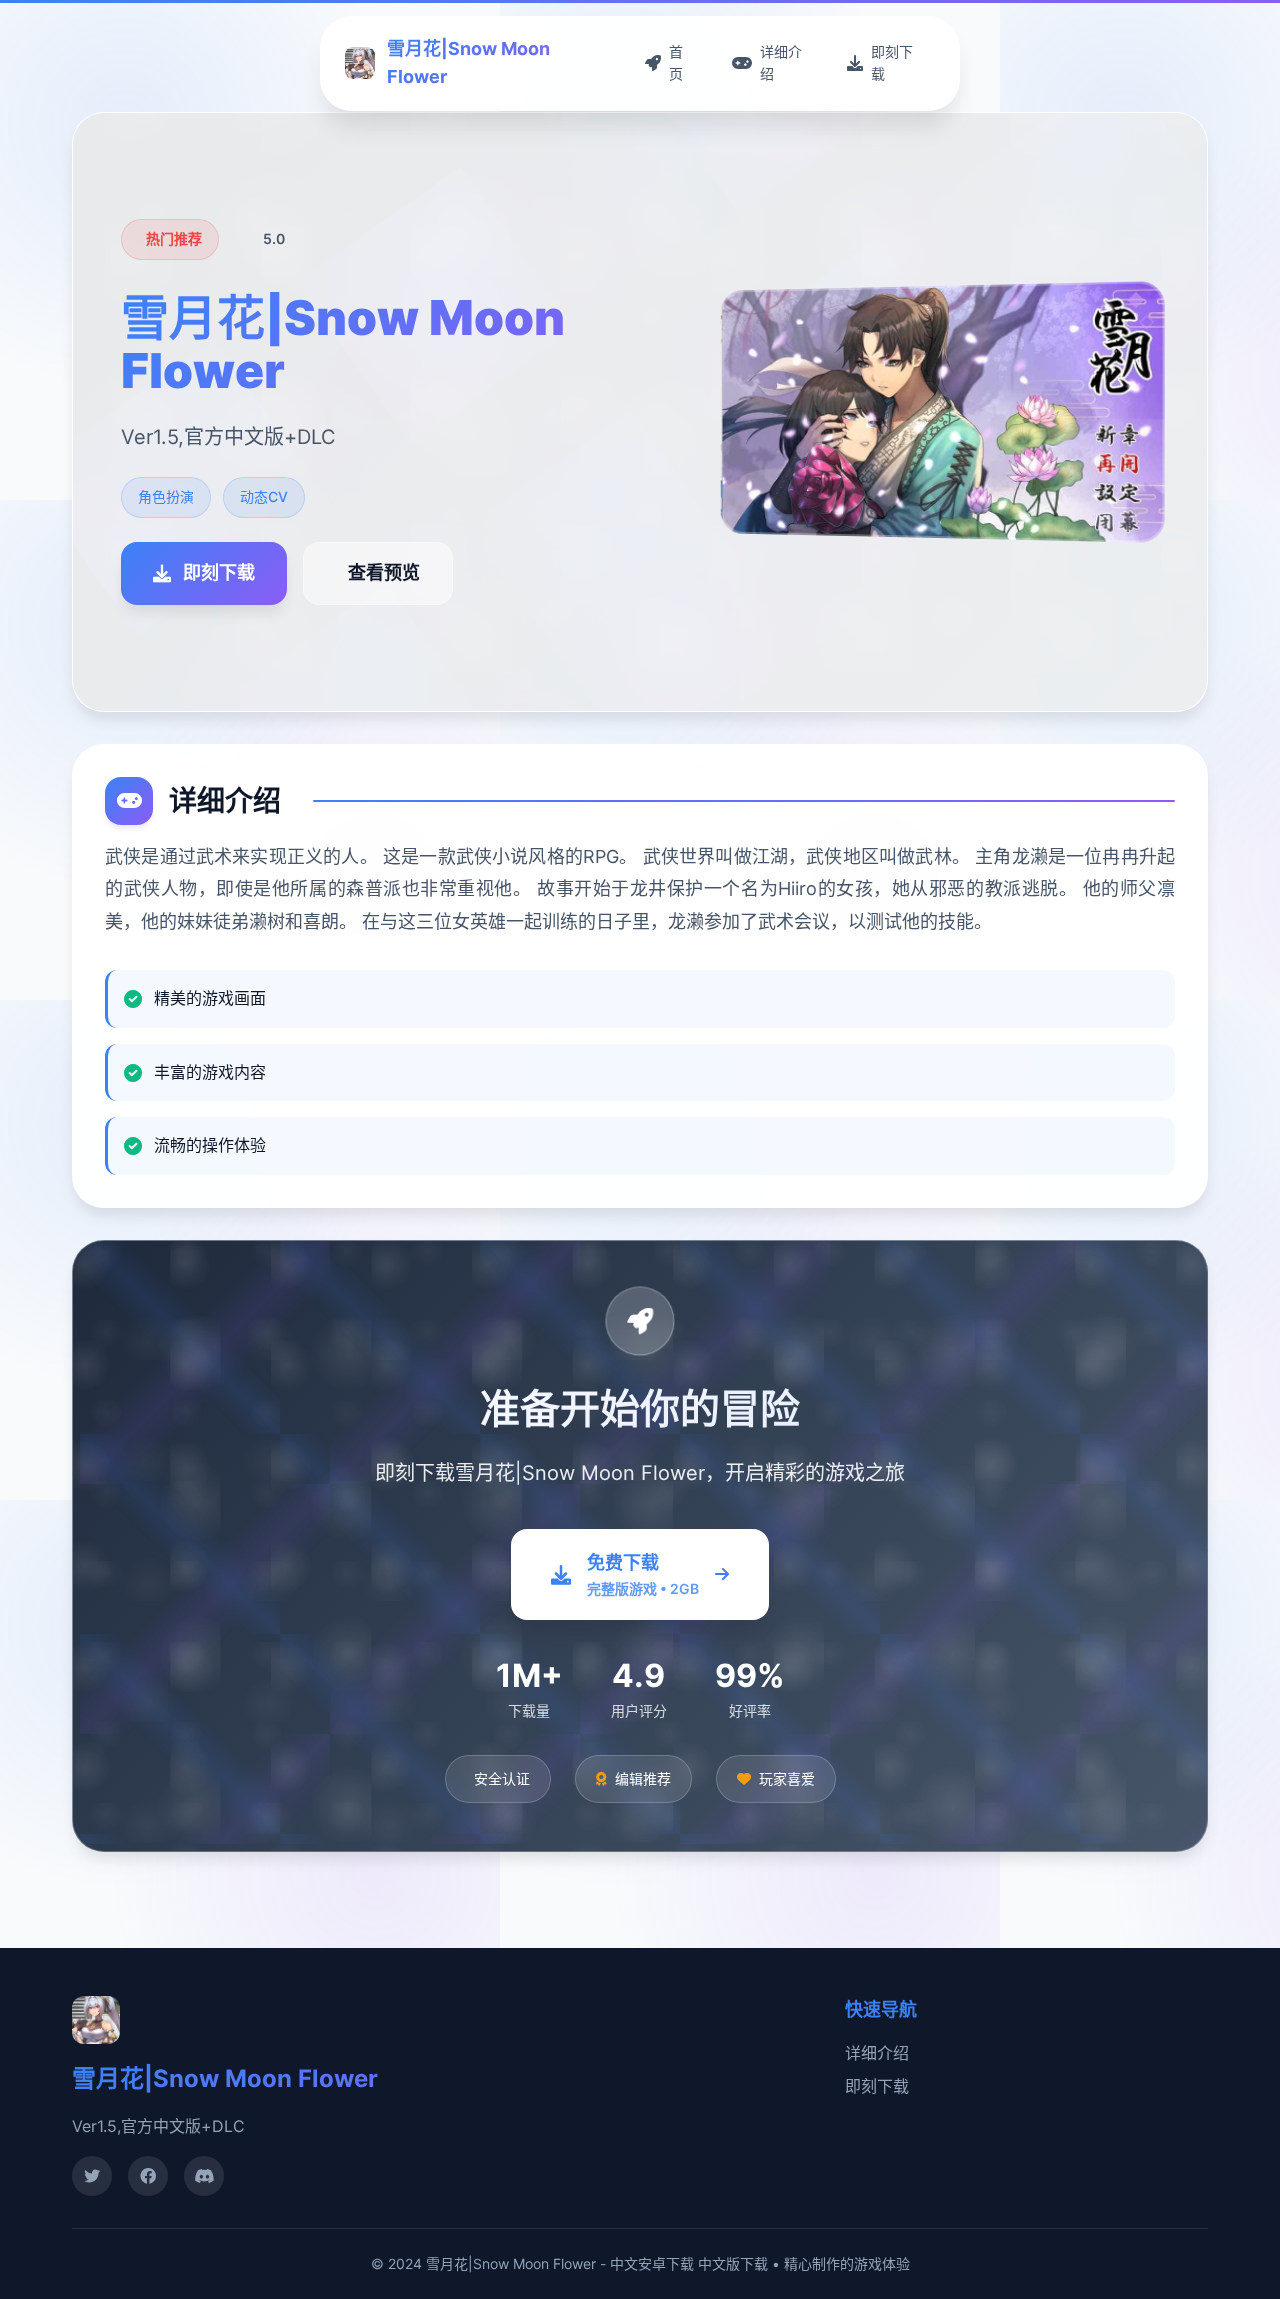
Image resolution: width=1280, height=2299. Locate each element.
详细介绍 (877, 2053)
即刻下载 (877, 2086)
